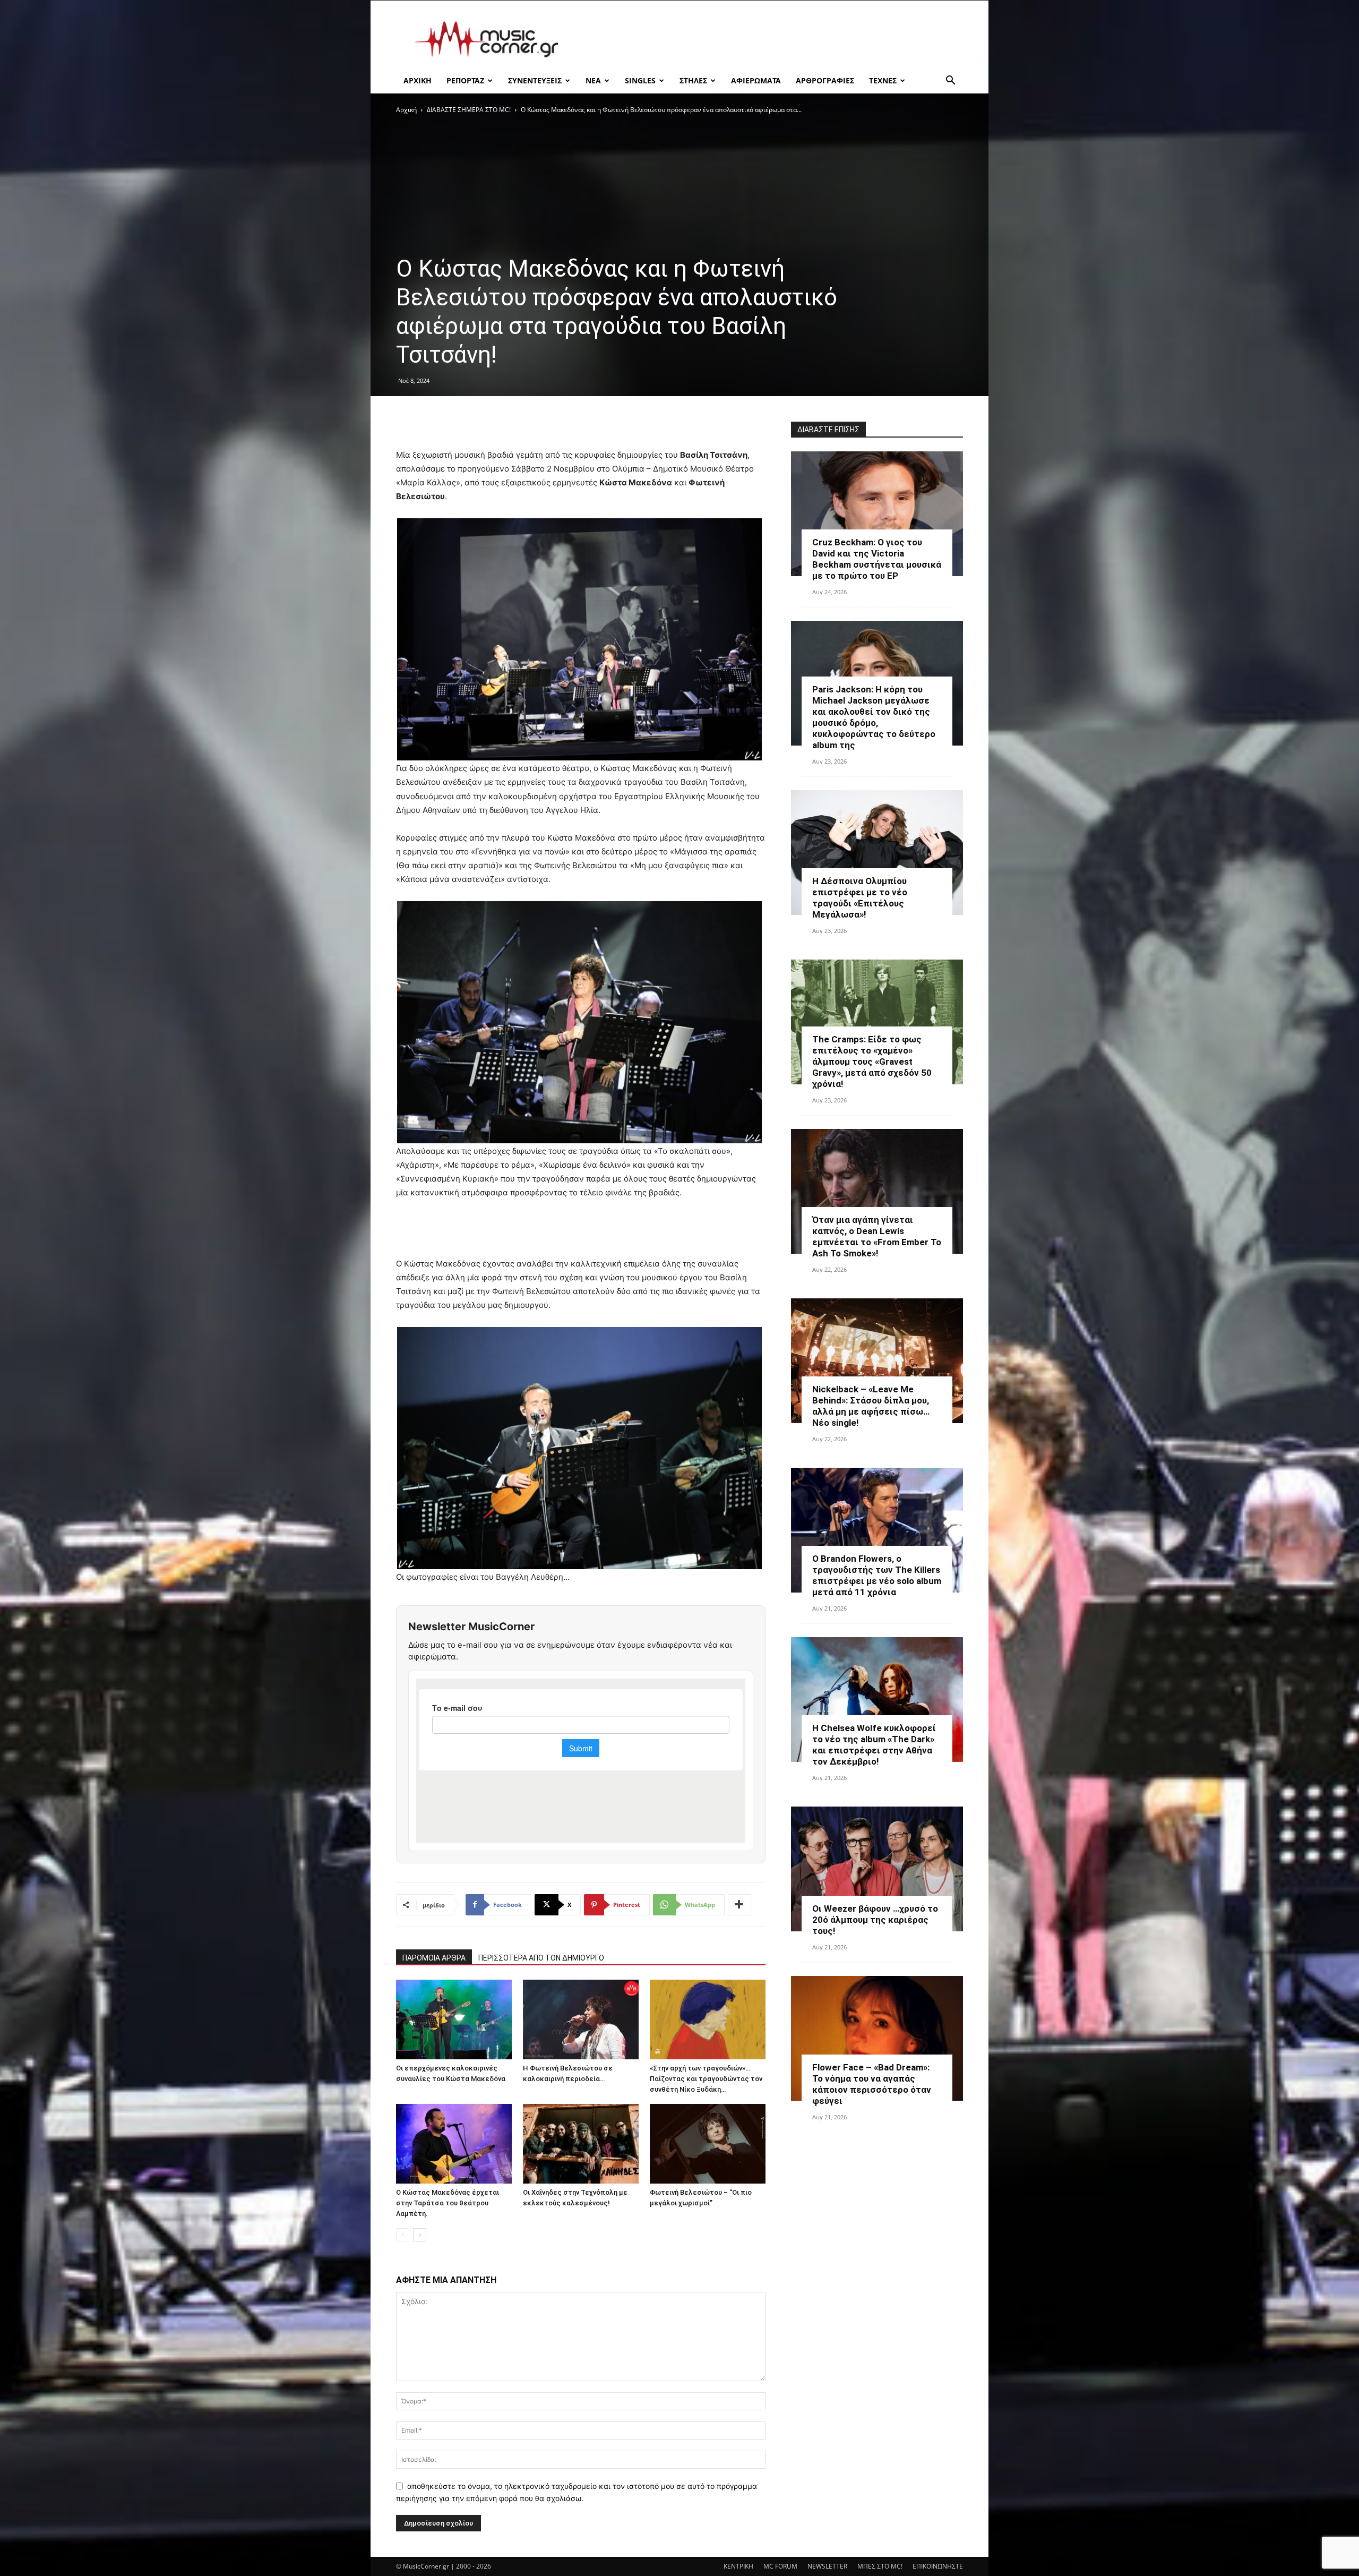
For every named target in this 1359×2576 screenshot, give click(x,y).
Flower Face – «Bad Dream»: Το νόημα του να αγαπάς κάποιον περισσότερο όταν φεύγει (872, 2084)
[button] (950, 82)
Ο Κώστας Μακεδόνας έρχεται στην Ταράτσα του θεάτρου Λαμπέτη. (448, 2203)
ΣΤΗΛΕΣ (693, 80)
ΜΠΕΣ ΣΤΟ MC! (880, 2566)
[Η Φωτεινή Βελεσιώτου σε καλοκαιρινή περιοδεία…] (581, 2019)
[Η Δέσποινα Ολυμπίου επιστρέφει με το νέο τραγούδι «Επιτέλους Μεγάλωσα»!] (877, 853)
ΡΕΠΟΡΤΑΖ (465, 80)
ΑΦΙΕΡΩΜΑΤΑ (756, 80)
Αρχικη (418, 80)
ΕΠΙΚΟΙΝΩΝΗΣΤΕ (938, 2566)
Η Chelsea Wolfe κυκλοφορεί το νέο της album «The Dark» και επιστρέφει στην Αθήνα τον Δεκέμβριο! (874, 1745)
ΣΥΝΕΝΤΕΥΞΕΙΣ (535, 80)
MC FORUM (780, 2566)
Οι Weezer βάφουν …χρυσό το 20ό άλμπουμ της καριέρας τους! (875, 1920)
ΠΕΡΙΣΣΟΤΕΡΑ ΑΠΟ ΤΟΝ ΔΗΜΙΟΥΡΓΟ (541, 1958)
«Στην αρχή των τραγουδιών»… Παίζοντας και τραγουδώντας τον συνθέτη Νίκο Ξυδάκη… (706, 2079)
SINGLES (640, 80)
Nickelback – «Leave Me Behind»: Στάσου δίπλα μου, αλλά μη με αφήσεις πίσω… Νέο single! (871, 1406)
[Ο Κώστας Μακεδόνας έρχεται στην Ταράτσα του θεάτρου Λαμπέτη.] (454, 2144)
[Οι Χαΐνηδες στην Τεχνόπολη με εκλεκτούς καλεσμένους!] (581, 2144)
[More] (739, 1905)
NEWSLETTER (827, 2566)
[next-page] (420, 2235)
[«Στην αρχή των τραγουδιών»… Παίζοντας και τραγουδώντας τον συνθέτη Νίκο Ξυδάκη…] (708, 2019)
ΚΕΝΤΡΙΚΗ (738, 2566)
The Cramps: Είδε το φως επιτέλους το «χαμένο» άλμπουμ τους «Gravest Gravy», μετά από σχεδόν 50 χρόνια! (872, 1062)
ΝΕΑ (593, 80)
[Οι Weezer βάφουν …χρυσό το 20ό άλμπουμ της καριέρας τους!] (877, 1869)
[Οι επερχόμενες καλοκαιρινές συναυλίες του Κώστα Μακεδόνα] (454, 2019)
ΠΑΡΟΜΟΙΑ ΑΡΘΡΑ (434, 1958)
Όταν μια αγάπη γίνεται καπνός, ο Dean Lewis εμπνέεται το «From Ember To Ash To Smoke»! (877, 1236)
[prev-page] (403, 2235)
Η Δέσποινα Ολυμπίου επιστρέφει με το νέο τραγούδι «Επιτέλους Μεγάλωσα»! (860, 898)
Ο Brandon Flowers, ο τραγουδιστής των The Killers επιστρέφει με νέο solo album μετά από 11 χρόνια (877, 1575)
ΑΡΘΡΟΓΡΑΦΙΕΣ (825, 80)
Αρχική (406, 110)
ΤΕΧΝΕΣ (883, 80)
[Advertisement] (770, 39)
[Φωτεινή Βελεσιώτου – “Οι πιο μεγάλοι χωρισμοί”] (708, 2144)
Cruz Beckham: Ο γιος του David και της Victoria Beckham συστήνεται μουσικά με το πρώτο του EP (877, 559)
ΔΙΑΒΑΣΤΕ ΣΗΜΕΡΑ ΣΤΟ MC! (469, 110)
